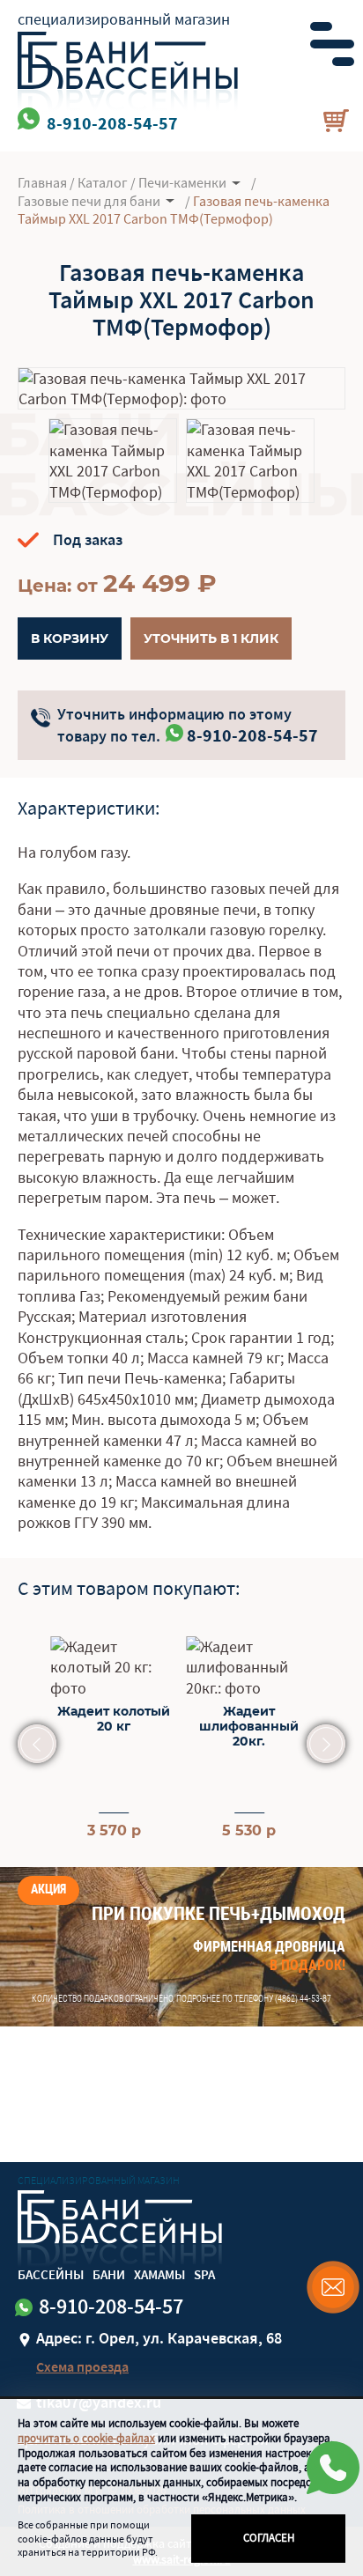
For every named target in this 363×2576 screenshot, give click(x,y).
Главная (42, 182)
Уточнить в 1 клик (211, 638)
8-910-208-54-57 (252, 735)
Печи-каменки (182, 182)
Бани (109, 2274)
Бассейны (51, 2274)
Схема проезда (82, 2366)
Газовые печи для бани (89, 201)
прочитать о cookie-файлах (86, 2438)
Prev (37, 1744)
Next (326, 1744)
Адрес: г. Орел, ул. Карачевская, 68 (159, 2338)
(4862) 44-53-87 (303, 1999)
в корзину (70, 638)
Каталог (103, 182)
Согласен (269, 2538)
